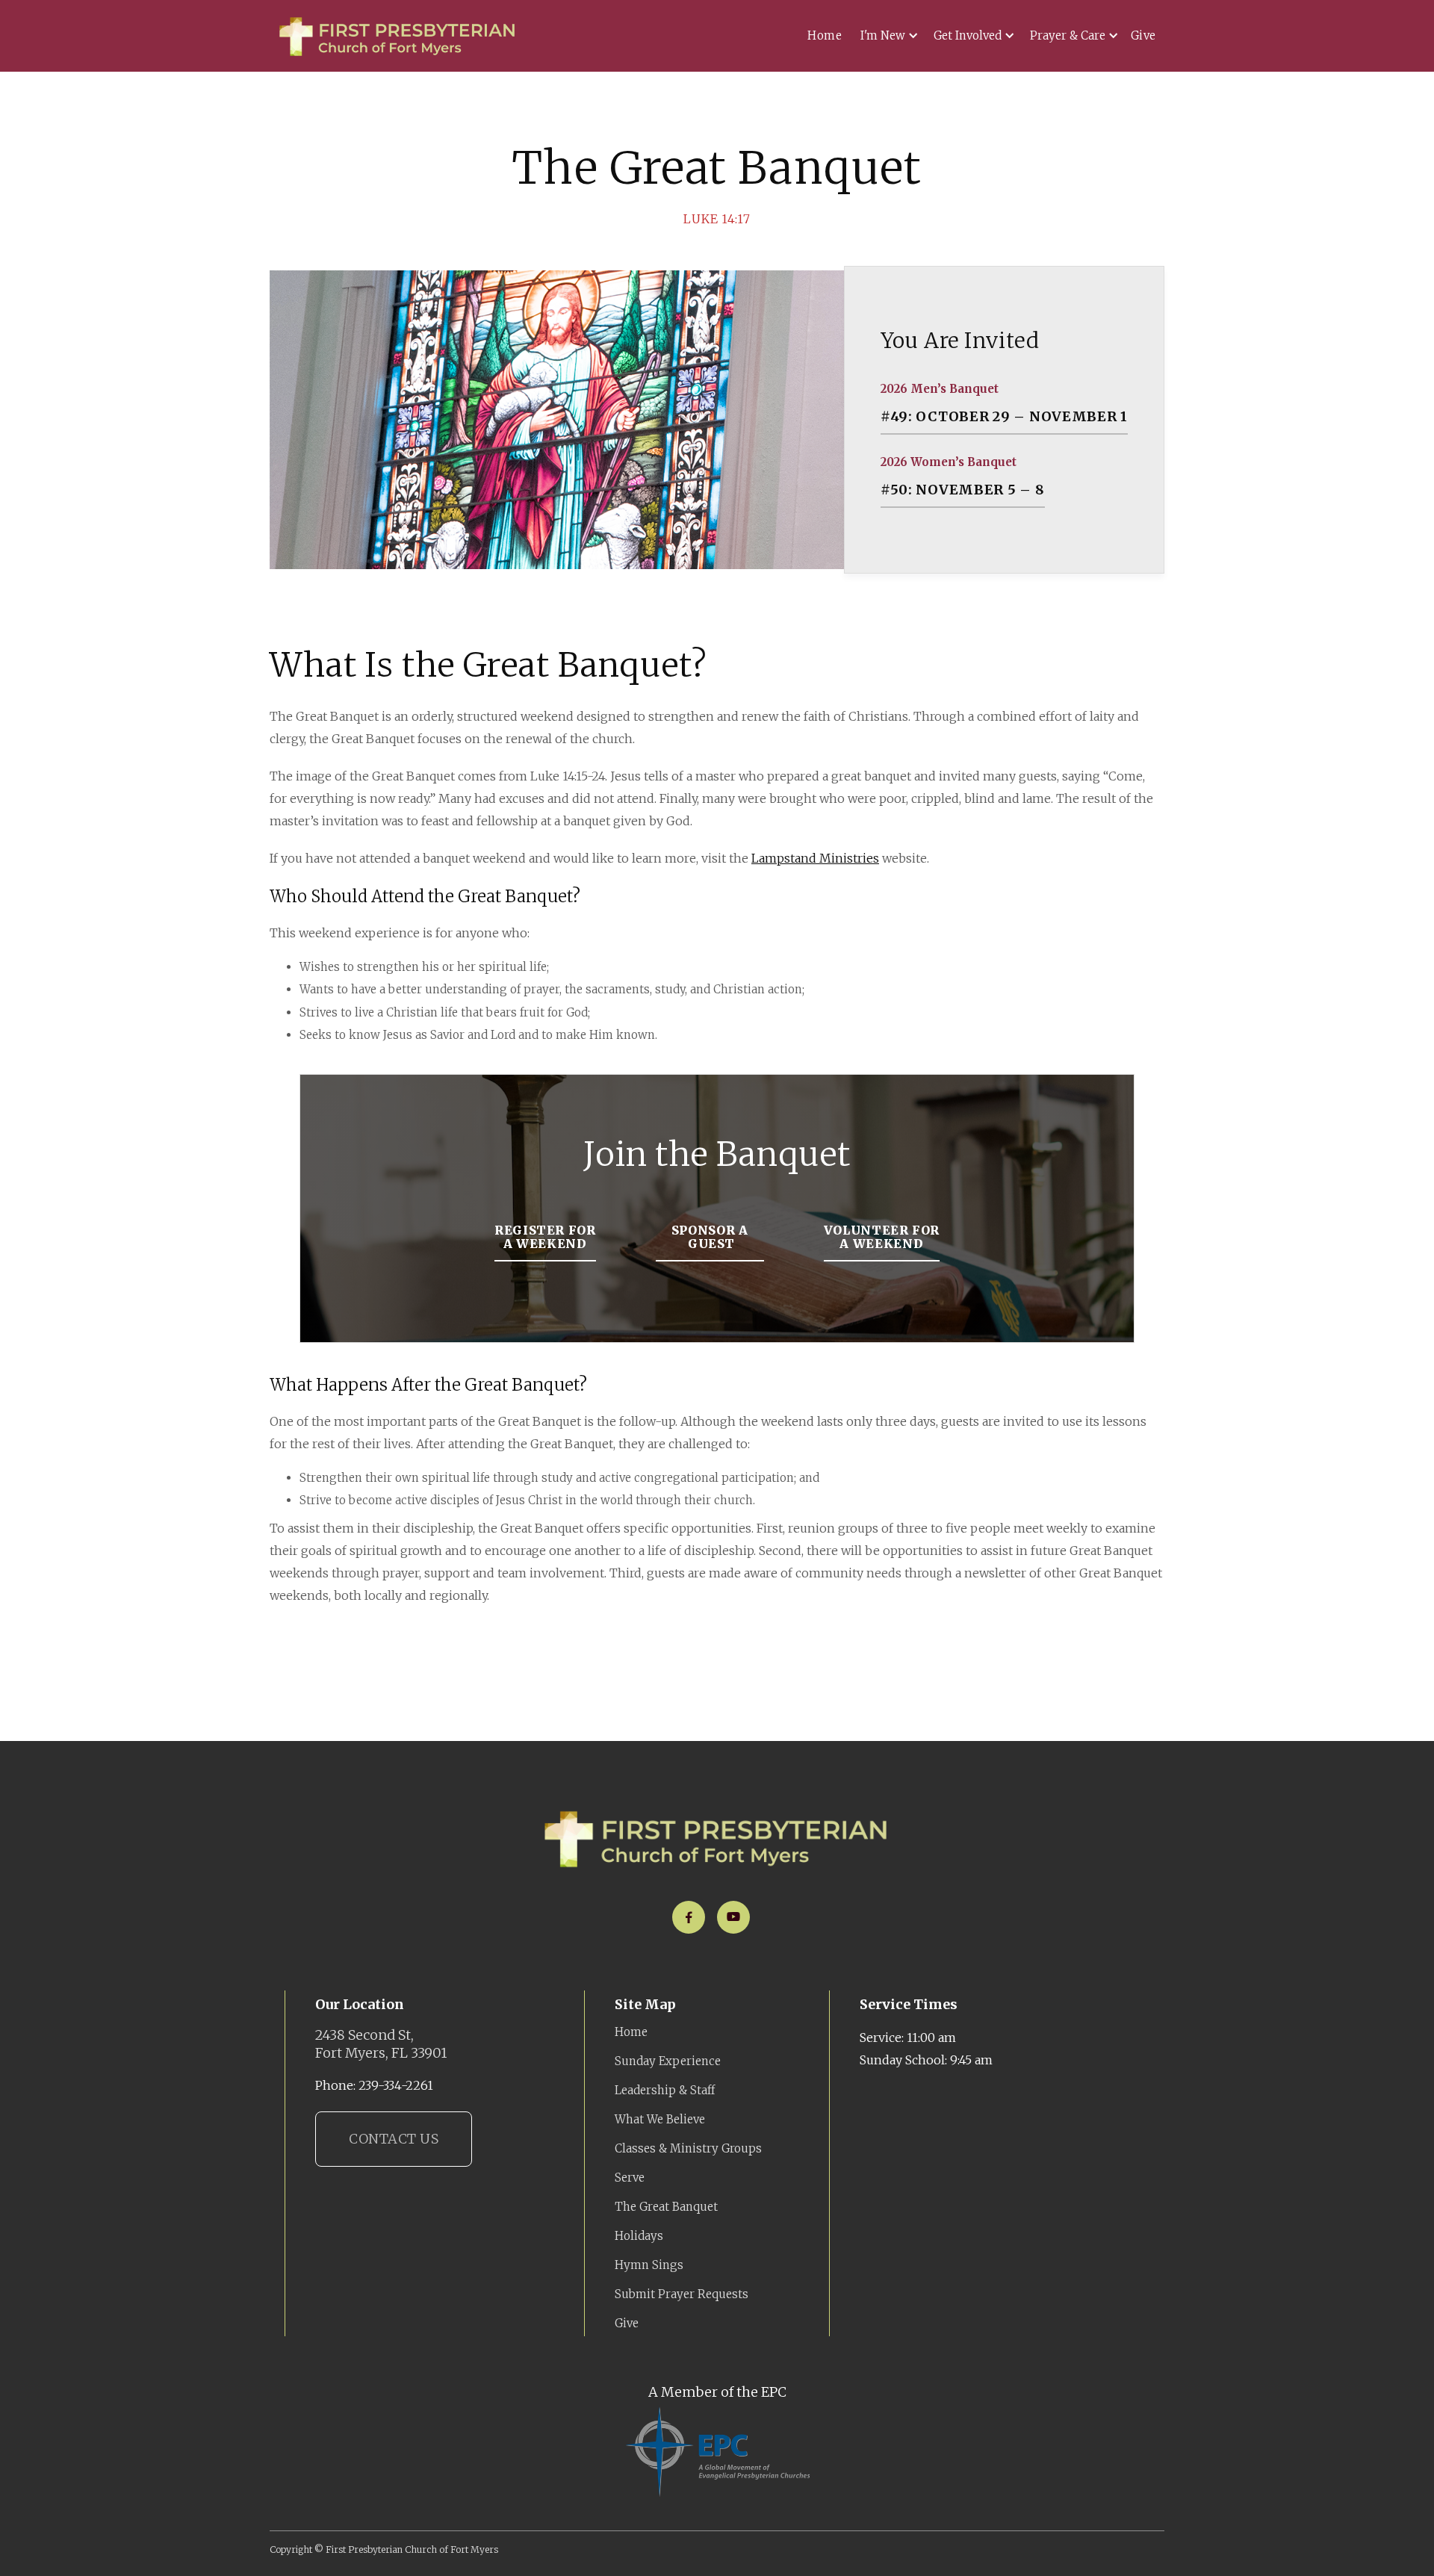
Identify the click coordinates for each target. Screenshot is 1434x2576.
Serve (630, 2178)
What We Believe (660, 2119)
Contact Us (394, 2139)
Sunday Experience (668, 2061)
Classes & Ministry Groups (688, 2148)
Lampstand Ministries (815, 858)
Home (825, 35)
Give (1143, 35)
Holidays (639, 2236)
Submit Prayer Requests (682, 2294)
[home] (398, 36)
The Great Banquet (666, 2207)
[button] (887, 36)
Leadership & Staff (665, 2090)
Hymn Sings (649, 2265)
